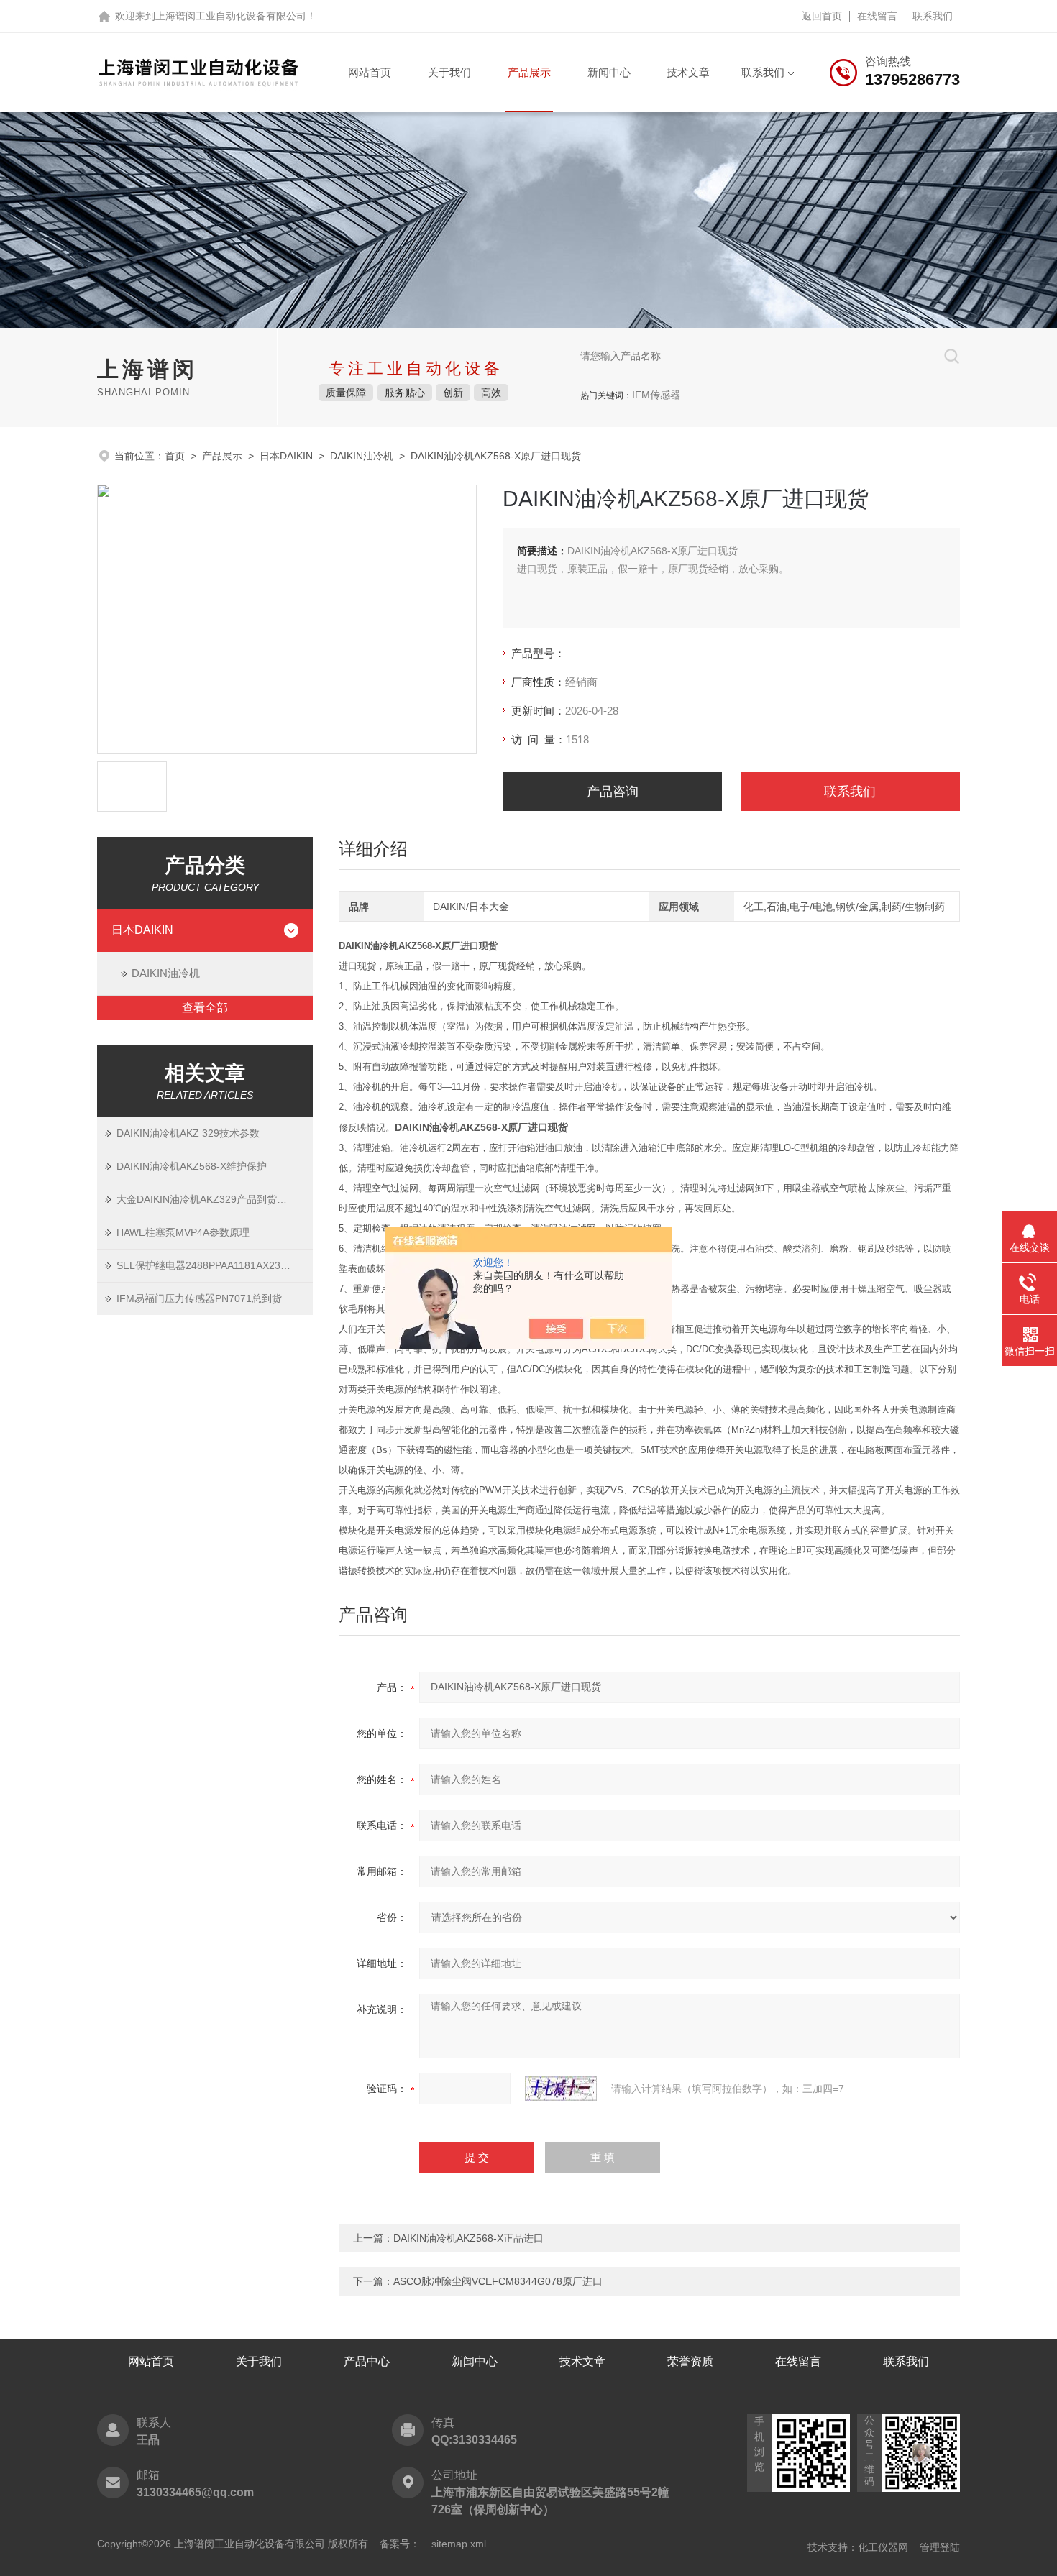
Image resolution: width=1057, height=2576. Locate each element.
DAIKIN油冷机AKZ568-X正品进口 (468, 2238)
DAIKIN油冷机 (362, 456)
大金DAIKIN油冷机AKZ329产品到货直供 (207, 1199)
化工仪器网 (883, 2547)
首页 (175, 456)
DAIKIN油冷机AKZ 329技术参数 (188, 1133)
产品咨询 (613, 792)
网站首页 (370, 72)
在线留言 (877, 16)
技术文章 (688, 72)
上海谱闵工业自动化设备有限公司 (231, 16)
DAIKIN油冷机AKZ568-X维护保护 (192, 1166)
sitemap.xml (459, 2544)
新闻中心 (609, 72)
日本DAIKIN (286, 456)
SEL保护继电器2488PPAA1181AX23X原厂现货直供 (215, 1265)
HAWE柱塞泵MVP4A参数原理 (183, 1232)
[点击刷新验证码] (561, 2089)
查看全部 (205, 1008)
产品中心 (367, 2361)
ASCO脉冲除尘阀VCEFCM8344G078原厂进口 (498, 2281)
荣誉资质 (690, 2361)
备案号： (400, 2544)
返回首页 (822, 16)
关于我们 (449, 72)
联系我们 (933, 16)
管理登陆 (940, 2547)
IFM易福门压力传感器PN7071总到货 (199, 1298)
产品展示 (529, 72)
